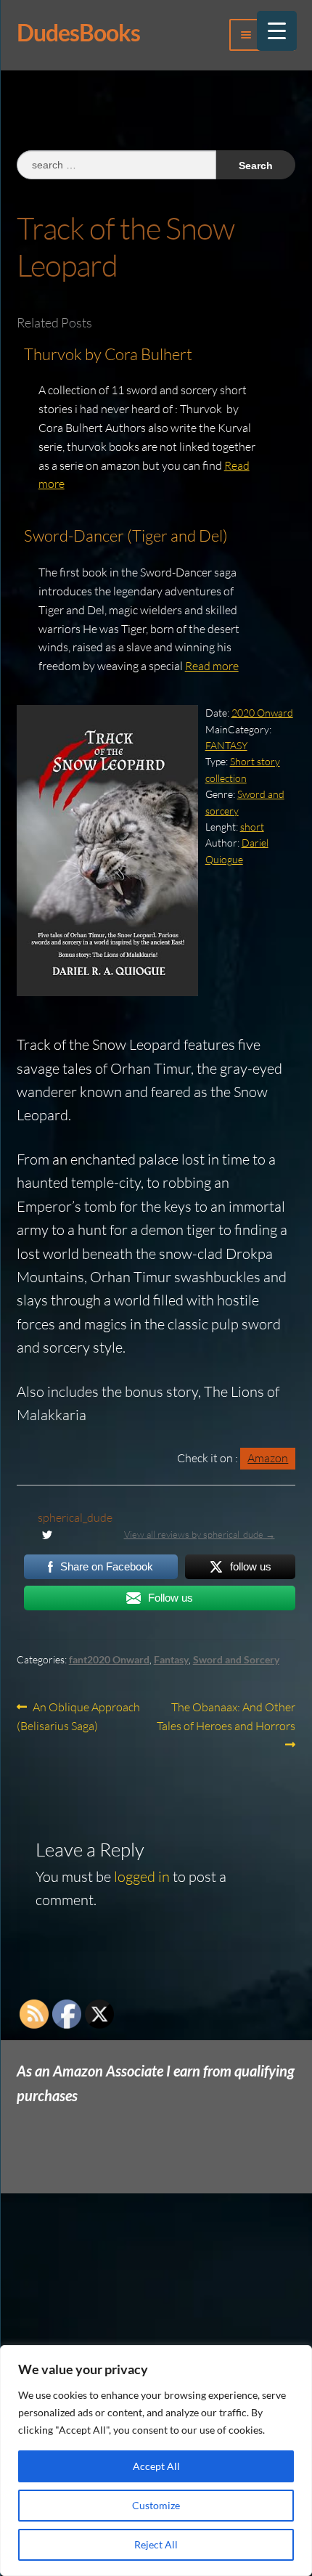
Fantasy (171, 1659)
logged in (142, 1876)
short (252, 827)
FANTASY (226, 745)
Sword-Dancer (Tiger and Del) (126, 535)
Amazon (268, 1458)
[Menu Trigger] (277, 31)
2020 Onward (262, 713)
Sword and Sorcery (236, 1659)
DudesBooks (78, 32)
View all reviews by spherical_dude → (200, 1534)
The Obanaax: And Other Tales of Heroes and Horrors (226, 1716)
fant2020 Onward (109, 1659)
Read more (212, 666)
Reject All (156, 2544)
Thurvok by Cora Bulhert (108, 354)
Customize (156, 2505)
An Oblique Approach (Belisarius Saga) (79, 1716)
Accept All (156, 2466)
